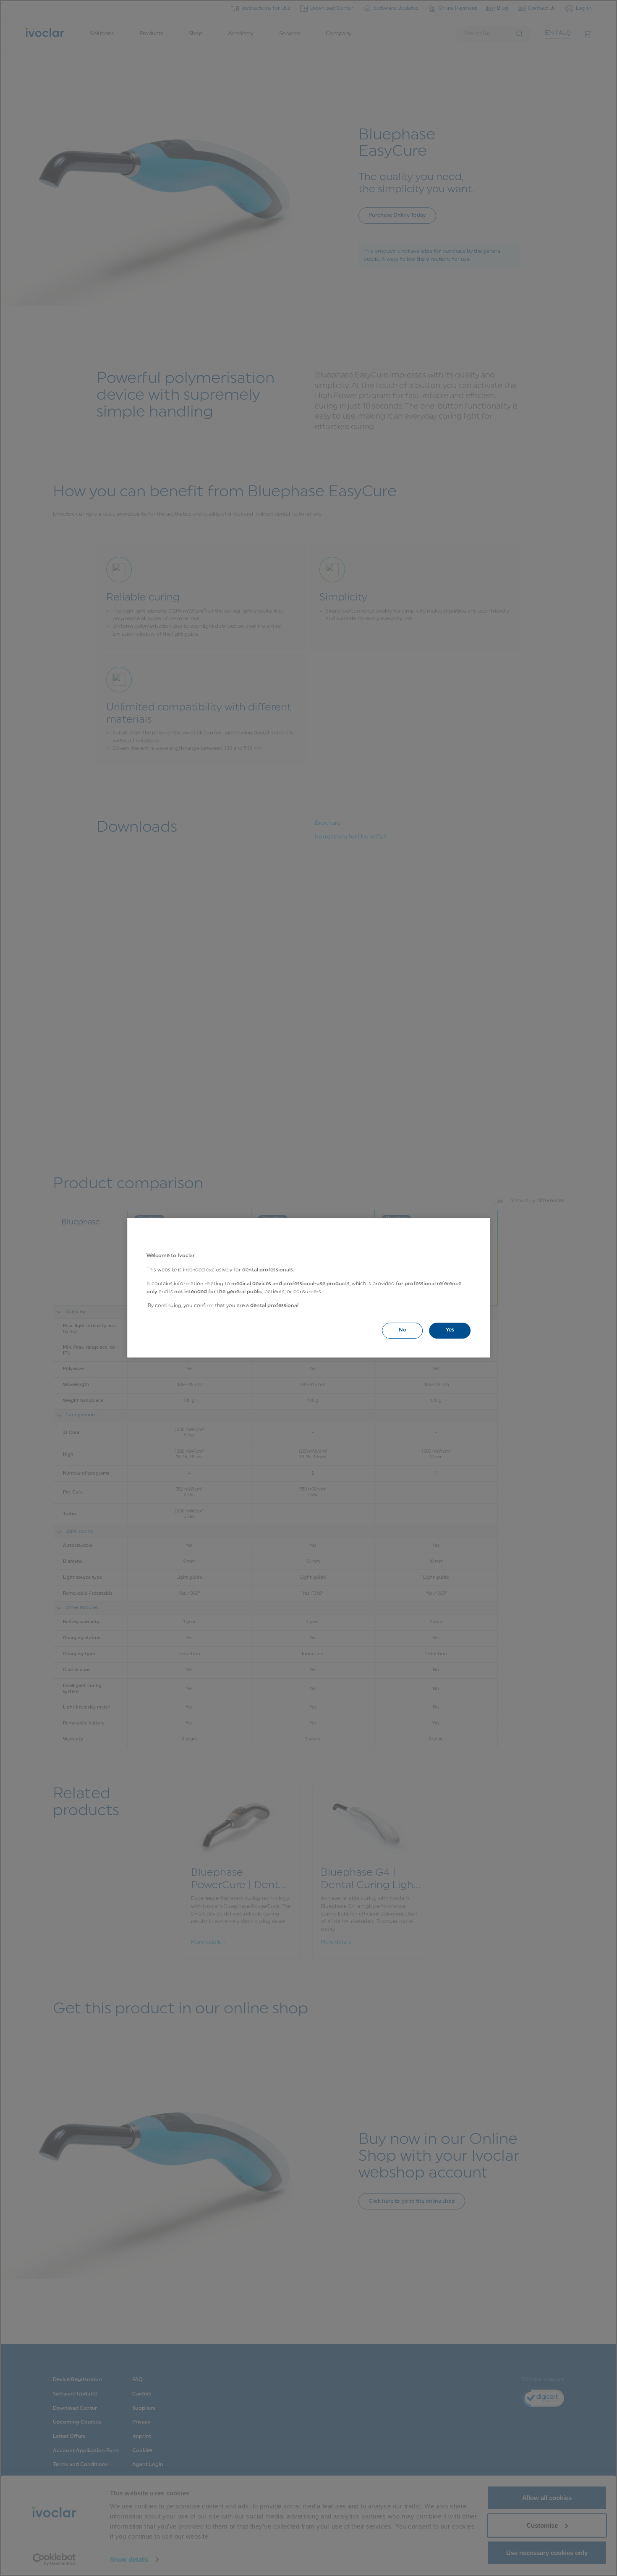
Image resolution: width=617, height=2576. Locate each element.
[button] (402, 1330)
